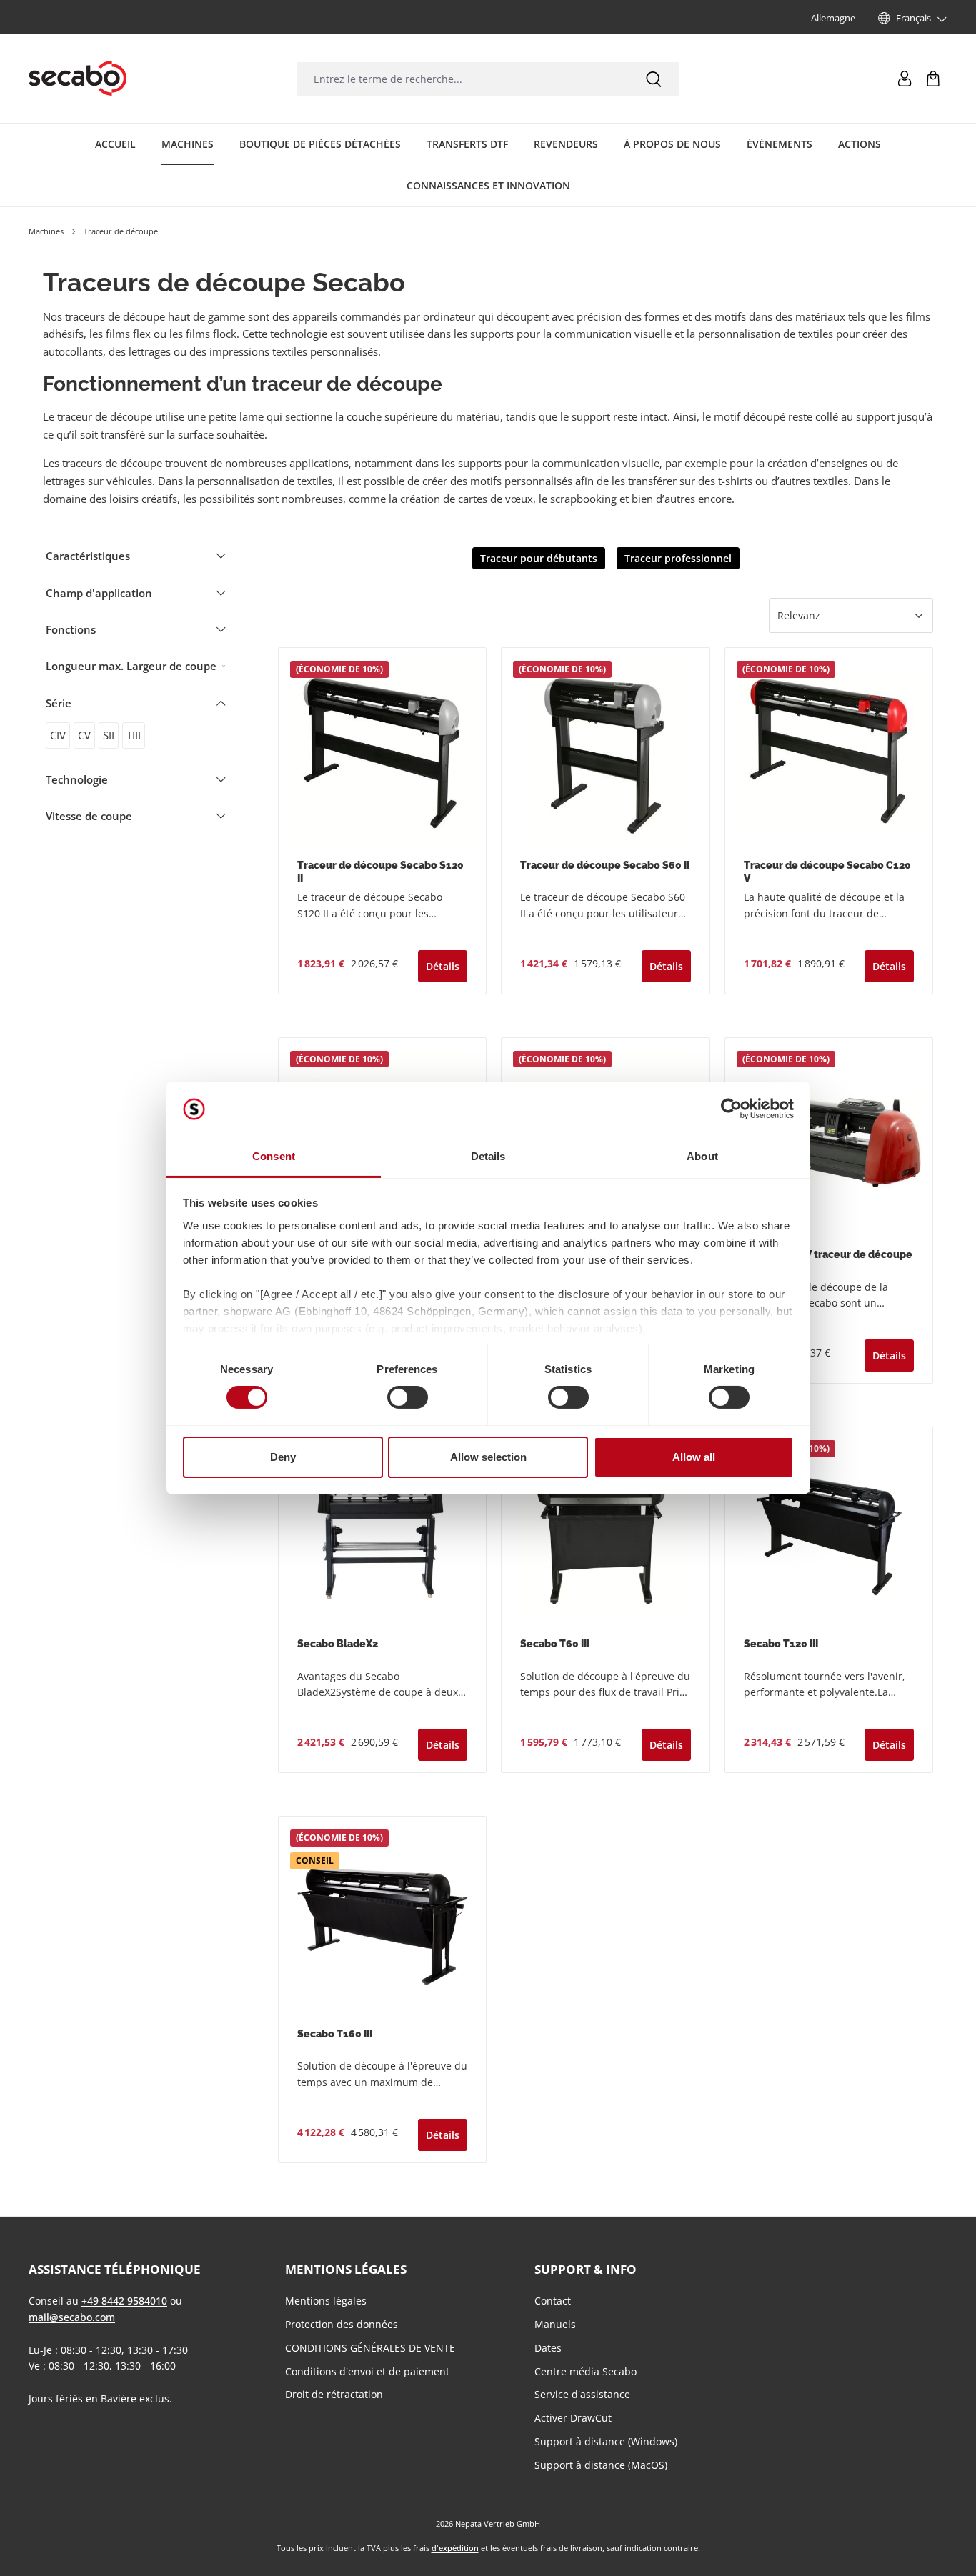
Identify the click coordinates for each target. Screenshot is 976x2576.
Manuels (555, 2324)
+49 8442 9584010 (124, 2301)
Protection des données (342, 2324)
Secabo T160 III (335, 2034)
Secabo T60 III (555, 1644)
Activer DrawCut (573, 2418)
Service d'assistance (582, 2394)
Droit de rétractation (334, 2394)
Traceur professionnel (678, 558)
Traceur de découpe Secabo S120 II (380, 872)
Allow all (694, 1457)
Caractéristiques (88, 556)
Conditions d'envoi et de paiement (367, 2371)
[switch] (408, 1397)
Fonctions (71, 629)
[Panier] (933, 79)
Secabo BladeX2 (338, 1644)
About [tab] (702, 1156)
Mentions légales (326, 2301)
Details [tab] (488, 1156)
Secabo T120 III (781, 1644)
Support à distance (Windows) (606, 2441)
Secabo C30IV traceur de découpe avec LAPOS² (828, 1261)
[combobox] (462, 79)
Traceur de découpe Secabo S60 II (605, 865)
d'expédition (455, 2548)
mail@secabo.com (72, 2317)
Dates (548, 2348)
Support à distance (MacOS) (601, 2465)
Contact (553, 2301)
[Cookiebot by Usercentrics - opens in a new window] (731, 1109)
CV (84, 735)
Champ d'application (99, 593)
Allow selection (488, 1457)
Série (59, 703)
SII (109, 735)
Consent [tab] (274, 1156)
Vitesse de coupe (89, 816)
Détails (443, 966)
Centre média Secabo (586, 2371)
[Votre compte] (905, 79)
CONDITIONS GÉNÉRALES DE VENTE (370, 2348)
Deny (283, 1457)
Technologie (77, 779)
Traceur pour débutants (539, 558)
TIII (134, 735)
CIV (58, 735)
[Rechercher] (654, 79)
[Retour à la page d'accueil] (78, 79)
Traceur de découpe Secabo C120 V (827, 872)
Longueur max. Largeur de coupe (131, 666)
